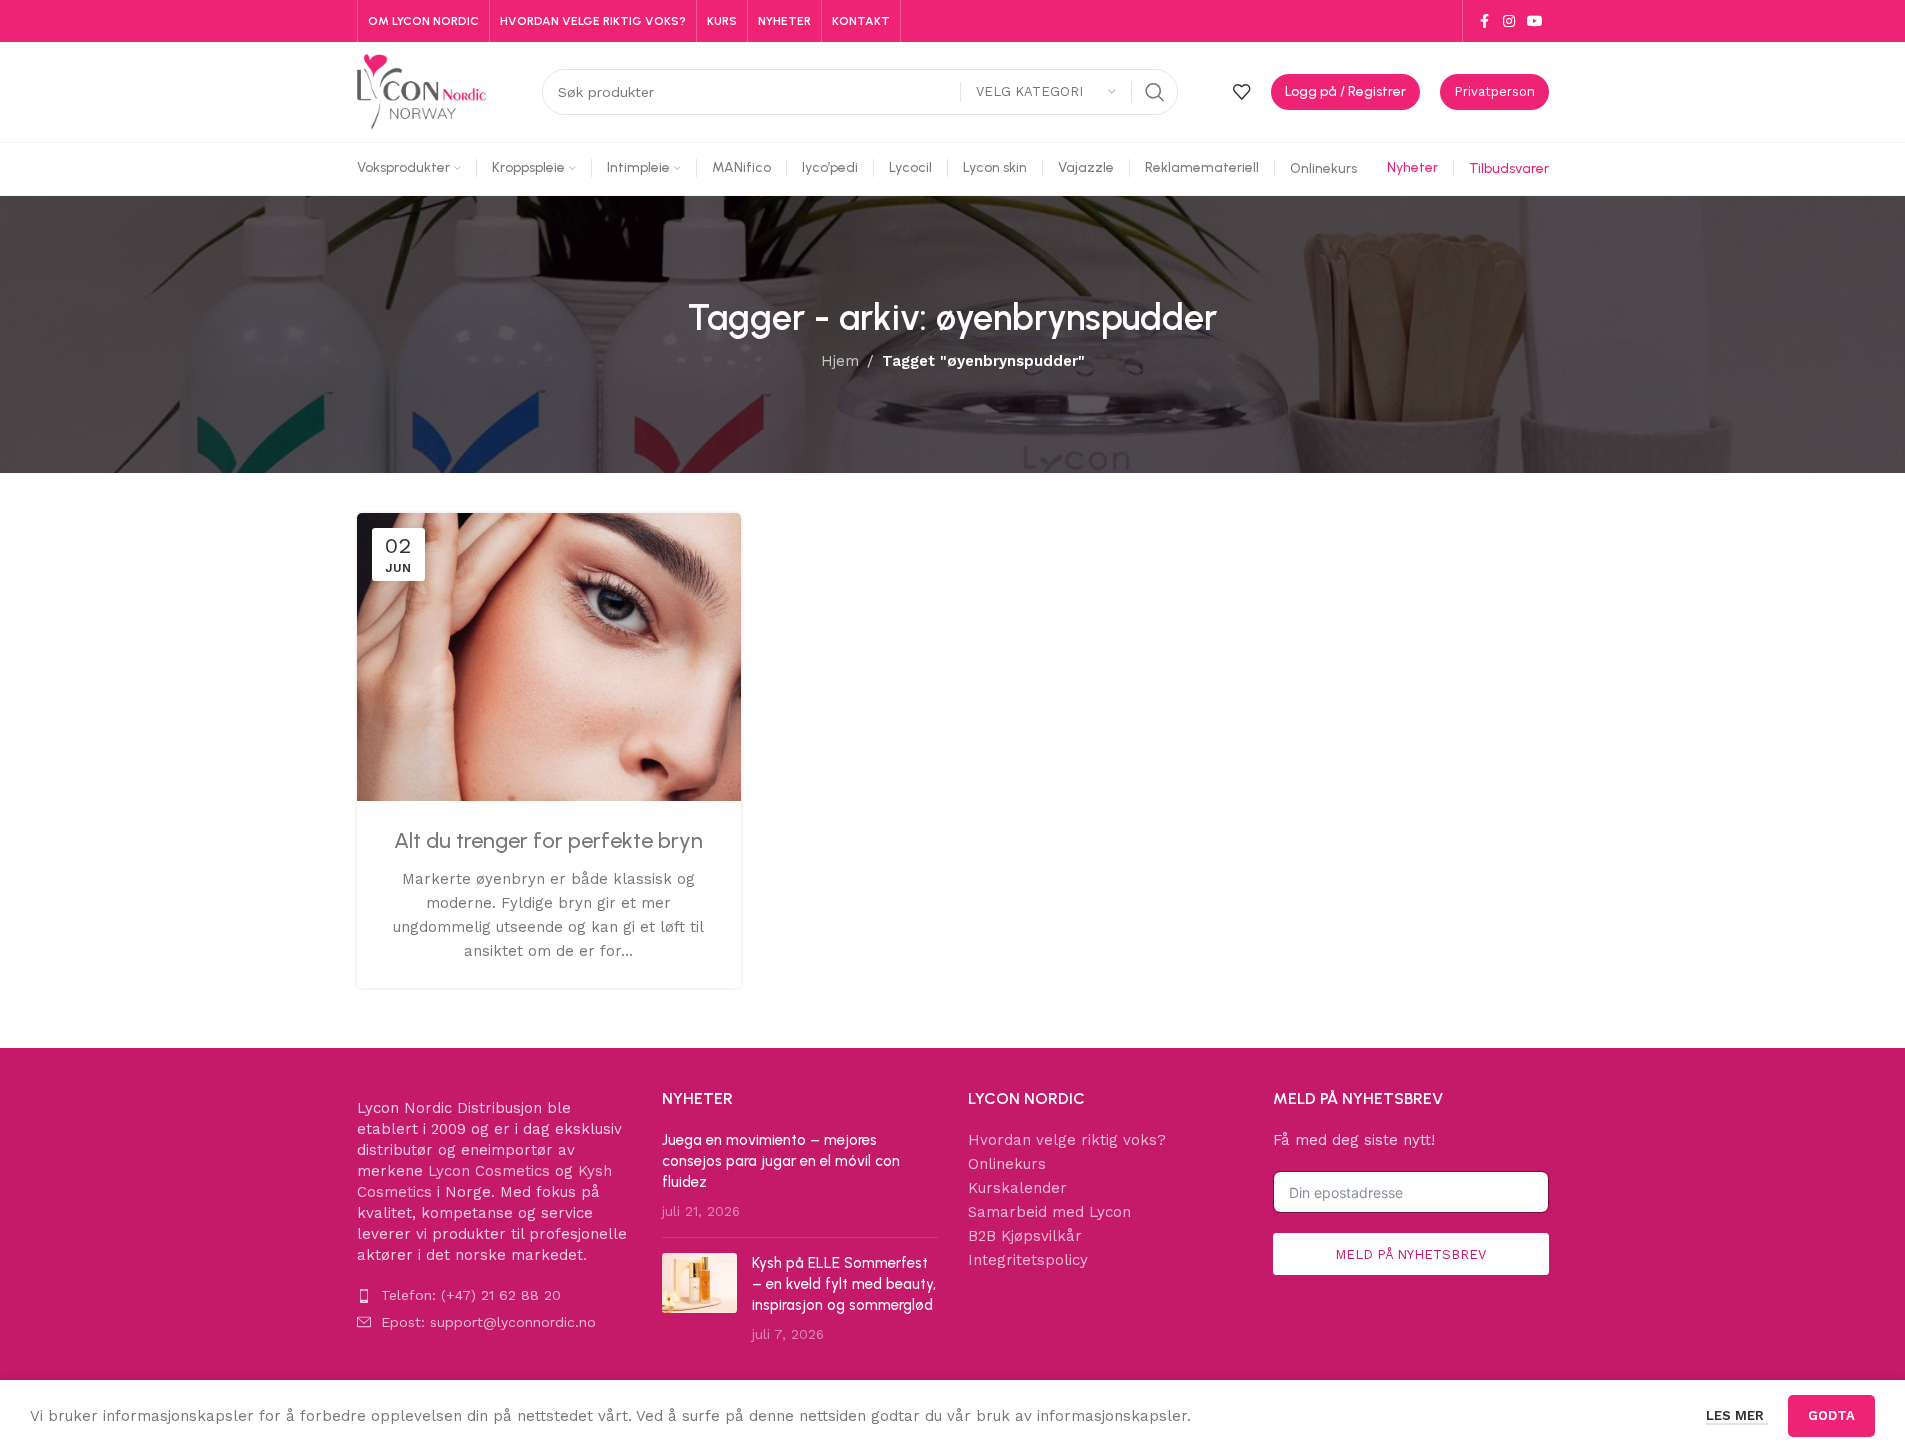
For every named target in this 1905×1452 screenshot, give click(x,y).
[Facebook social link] (1485, 21)
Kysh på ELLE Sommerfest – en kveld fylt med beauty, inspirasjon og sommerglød (844, 1284)
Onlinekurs (1007, 1164)
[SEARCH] (1155, 92)
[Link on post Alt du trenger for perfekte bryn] (549, 657)
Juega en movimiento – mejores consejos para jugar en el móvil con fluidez (781, 1161)
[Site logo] (422, 91)
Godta (1831, 1415)
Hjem (840, 361)
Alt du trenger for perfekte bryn (548, 840)
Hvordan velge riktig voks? (1067, 1140)
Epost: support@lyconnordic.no (488, 1322)
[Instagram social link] (1509, 21)
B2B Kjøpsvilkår (1025, 1236)
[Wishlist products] (1242, 92)
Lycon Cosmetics (489, 1171)
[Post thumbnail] (699, 1299)
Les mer (1737, 1415)
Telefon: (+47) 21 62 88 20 (471, 1295)
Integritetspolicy (1028, 1260)
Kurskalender (1017, 1188)
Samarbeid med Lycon (1049, 1212)
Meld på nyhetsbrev (1410, 1254)
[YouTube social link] (1535, 21)
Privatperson (1494, 91)
